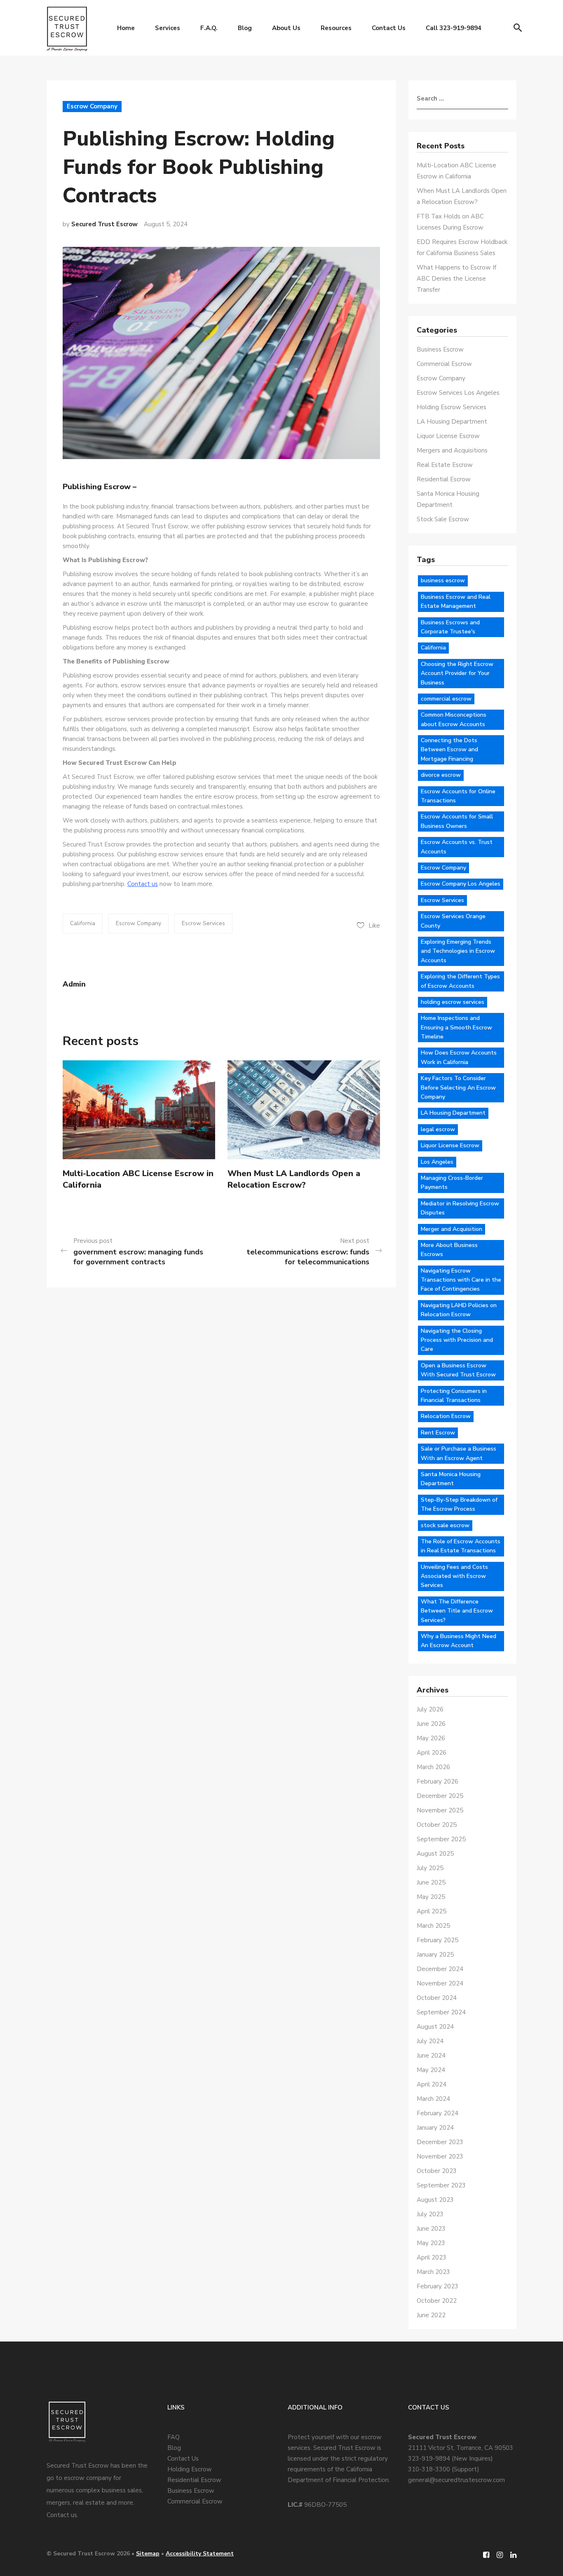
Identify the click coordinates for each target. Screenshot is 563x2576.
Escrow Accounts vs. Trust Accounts (457, 847)
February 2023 (437, 2286)
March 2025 (433, 1926)
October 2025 (437, 1825)
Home (126, 28)
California (83, 923)
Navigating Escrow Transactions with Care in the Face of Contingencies (461, 1280)
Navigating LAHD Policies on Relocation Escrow (459, 1310)
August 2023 (435, 2200)
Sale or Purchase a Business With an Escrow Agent (459, 1453)
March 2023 (433, 2272)
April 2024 (432, 2084)
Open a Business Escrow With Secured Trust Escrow (458, 1370)
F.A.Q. (209, 28)
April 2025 (432, 1911)
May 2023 (431, 2243)
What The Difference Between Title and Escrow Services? (457, 1611)
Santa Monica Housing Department (451, 1479)
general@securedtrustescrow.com (456, 2480)
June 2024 (431, 2056)
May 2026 (431, 1738)
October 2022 (437, 2301)
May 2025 (431, 1897)
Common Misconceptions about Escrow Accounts (454, 719)
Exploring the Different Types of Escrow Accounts (460, 981)
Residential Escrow (444, 479)
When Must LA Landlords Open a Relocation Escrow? (294, 1179)
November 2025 (440, 1810)
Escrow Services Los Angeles (458, 393)
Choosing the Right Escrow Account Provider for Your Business (457, 673)
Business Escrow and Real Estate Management (456, 601)
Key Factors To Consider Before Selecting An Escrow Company (458, 1088)
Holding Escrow (190, 2469)
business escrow (443, 580)
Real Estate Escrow (445, 465)
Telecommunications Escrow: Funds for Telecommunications (308, 1257)
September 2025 (441, 1839)
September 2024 (441, 2012)
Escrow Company (92, 106)
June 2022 (431, 2315)
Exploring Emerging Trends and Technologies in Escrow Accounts (458, 951)
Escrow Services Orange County (453, 921)
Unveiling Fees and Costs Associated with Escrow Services (454, 1576)
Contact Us (389, 28)
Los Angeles (437, 1162)
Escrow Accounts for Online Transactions (458, 796)
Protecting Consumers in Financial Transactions (454, 1396)
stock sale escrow (445, 1525)
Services (168, 28)
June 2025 (431, 1882)
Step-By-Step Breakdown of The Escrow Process (459, 1504)
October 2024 (437, 1998)
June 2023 (431, 2229)
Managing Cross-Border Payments (452, 1183)
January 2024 (435, 2128)
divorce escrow (441, 775)
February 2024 (437, 2113)
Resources (336, 28)
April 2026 (432, 1753)
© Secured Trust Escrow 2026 (88, 2554)
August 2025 (435, 1854)
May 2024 (431, 2070)
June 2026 (431, 1724)
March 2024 (433, 2099)
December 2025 (440, 1796)
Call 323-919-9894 (454, 28)
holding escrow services (453, 1002)
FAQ (174, 2437)
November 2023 (440, 2156)
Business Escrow (440, 349)
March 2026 (433, 1767)
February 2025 (437, 1940)
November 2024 (440, 1983)
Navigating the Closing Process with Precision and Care (457, 1340)
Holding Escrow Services (452, 407)
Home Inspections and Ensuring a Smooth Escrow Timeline (456, 1027)
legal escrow (438, 1129)
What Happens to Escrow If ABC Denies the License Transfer (456, 279)
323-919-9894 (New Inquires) (450, 2459)
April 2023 (432, 2257)
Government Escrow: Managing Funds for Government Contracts (138, 1257)
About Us (286, 28)
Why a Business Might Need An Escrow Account (459, 1641)
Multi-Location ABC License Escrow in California (138, 1179)
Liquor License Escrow (448, 436)
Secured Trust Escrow (104, 224)
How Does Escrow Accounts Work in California (459, 1057)
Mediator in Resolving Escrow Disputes (460, 1208)
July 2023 (430, 2214)
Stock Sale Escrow (443, 519)
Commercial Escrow (444, 364)
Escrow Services (203, 923)
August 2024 (435, 2027)
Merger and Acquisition (452, 1229)
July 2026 (430, 1709)
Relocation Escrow (446, 1416)
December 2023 (440, 2142)
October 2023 (437, 2171)
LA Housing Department (452, 422)
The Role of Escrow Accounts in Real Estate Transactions (461, 1546)
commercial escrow (446, 699)
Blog (245, 28)
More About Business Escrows (449, 1250)
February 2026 (437, 1781)
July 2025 (430, 1868)
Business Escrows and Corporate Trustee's (450, 627)
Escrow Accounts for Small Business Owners (457, 821)
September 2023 (441, 2185)
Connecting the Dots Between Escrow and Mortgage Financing (449, 750)
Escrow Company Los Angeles (461, 884)
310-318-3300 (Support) (444, 2469)
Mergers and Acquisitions (452, 450)
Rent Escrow (438, 1433)
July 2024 (430, 2041)
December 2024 (440, 1969)
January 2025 (435, 1955)
